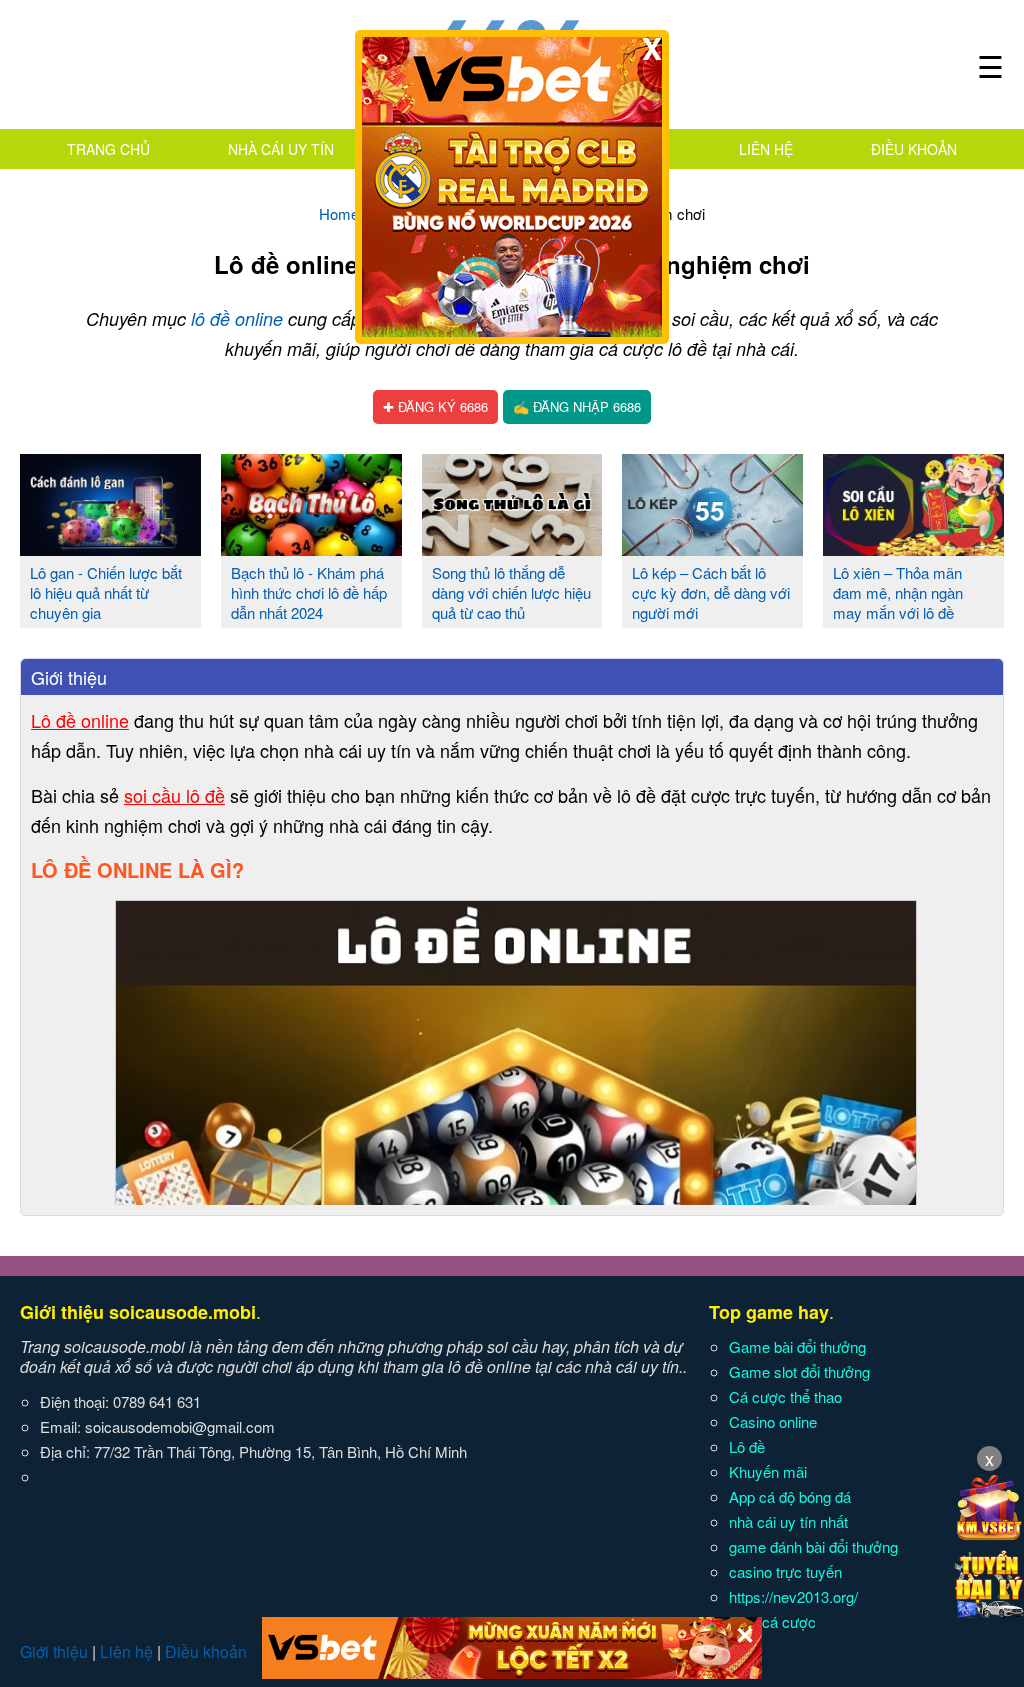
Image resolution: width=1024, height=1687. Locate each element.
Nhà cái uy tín (281, 149)
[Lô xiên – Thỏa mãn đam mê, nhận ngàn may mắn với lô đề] (913, 548)
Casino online (773, 1421)
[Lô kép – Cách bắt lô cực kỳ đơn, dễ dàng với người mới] (712, 548)
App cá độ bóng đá (790, 1496)
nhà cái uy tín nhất (788, 1521)
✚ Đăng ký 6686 (435, 406)
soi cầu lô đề (174, 795)
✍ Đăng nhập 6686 (577, 406)
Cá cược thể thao (785, 1396)
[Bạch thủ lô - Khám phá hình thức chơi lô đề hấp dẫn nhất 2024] (311, 548)
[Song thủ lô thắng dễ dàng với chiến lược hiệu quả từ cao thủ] (512, 548)
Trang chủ (108, 149)
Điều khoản (914, 149)
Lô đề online (80, 720)
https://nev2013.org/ (793, 1596)
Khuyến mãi (768, 1471)
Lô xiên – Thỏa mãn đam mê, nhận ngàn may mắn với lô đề (898, 592)
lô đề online (237, 318)
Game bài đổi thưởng (797, 1346)
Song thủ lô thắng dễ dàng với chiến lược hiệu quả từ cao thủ (511, 592)
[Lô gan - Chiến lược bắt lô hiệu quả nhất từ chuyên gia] (110, 548)
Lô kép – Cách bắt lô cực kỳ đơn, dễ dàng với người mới (711, 592)
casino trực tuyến (785, 1571)
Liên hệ (766, 149)
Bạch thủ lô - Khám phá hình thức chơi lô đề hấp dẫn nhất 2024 (309, 592)
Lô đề (747, 1446)
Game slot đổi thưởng (799, 1371)
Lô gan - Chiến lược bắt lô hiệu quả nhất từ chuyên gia (106, 592)
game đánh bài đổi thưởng (813, 1546)
